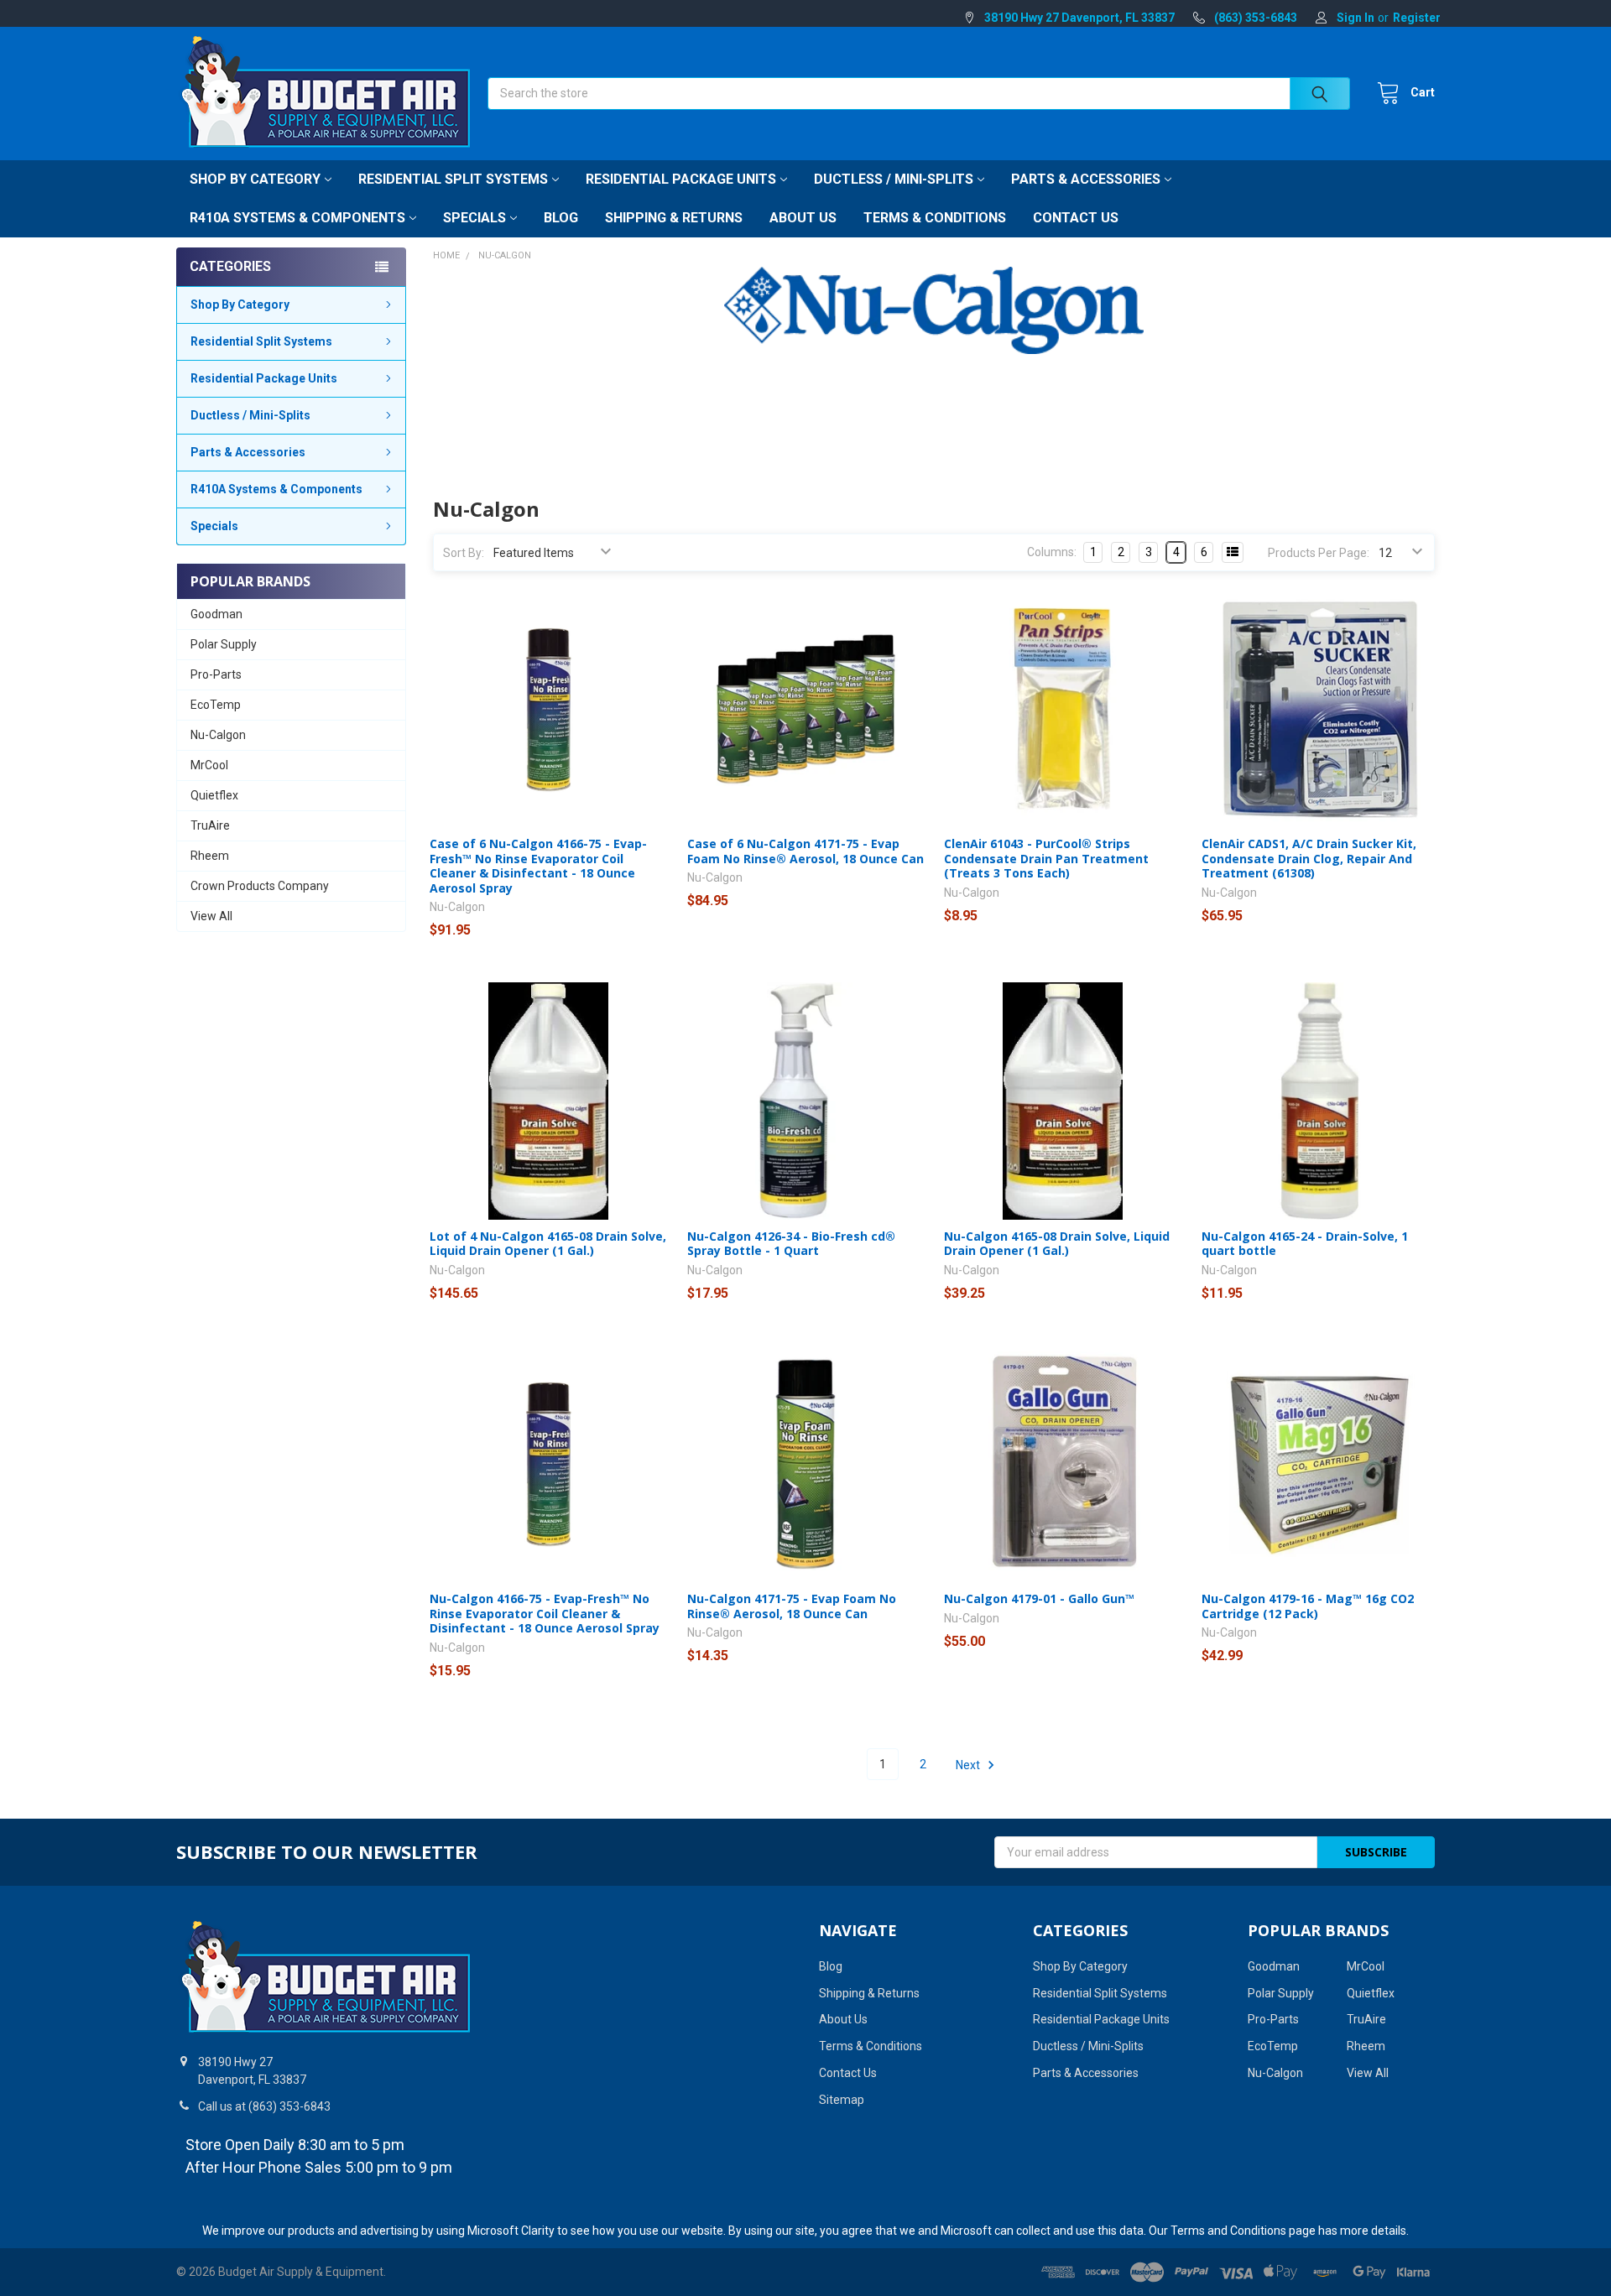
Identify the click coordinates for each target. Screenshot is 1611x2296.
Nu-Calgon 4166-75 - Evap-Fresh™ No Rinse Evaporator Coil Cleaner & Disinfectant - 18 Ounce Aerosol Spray (545, 1613)
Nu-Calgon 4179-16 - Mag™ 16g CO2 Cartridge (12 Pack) (1308, 1606)
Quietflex (214, 795)
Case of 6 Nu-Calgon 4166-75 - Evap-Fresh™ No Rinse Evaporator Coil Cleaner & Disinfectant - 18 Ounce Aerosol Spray (538, 866)
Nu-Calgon (218, 735)
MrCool (209, 765)
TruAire (210, 825)
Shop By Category (255, 179)
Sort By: (464, 553)
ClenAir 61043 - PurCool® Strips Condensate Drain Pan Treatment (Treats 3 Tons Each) (1046, 858)
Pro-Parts (216, 674)
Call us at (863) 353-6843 (264, 2106)
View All (211, 916)
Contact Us (1076, 218)
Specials (474, 218)
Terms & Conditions (935, 218)
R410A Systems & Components (297, 218)
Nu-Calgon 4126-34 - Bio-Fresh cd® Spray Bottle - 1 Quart (791, 1244)
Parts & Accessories (1086, 179)
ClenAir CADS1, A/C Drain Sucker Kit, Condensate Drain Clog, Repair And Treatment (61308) (1309, 858)
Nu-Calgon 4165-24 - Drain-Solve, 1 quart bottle (1305, 1244)
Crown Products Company (260, 886)
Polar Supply (224, 644)
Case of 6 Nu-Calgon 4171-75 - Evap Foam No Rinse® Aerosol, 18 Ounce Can (805, 851)
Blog (561, 218)
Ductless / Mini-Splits (894, 179)
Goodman (216, 614)
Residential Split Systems (453, 179)
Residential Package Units (681, 179)
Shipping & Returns (674, 218)
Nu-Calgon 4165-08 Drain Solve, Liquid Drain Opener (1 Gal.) (1057, 1244)
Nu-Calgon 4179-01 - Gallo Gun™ (1039, 1598)
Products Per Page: (1319, 553)
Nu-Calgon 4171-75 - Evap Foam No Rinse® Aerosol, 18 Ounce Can (792, 1606)
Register (1417, 18)
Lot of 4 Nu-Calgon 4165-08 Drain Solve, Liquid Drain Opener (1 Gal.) (548, 1244)
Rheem (210, 856)
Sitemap (842, 2100)
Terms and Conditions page (1243, 2231)
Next (969, 1764)
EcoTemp (216, 705)
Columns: (1052, 552)
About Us (803, 218)
